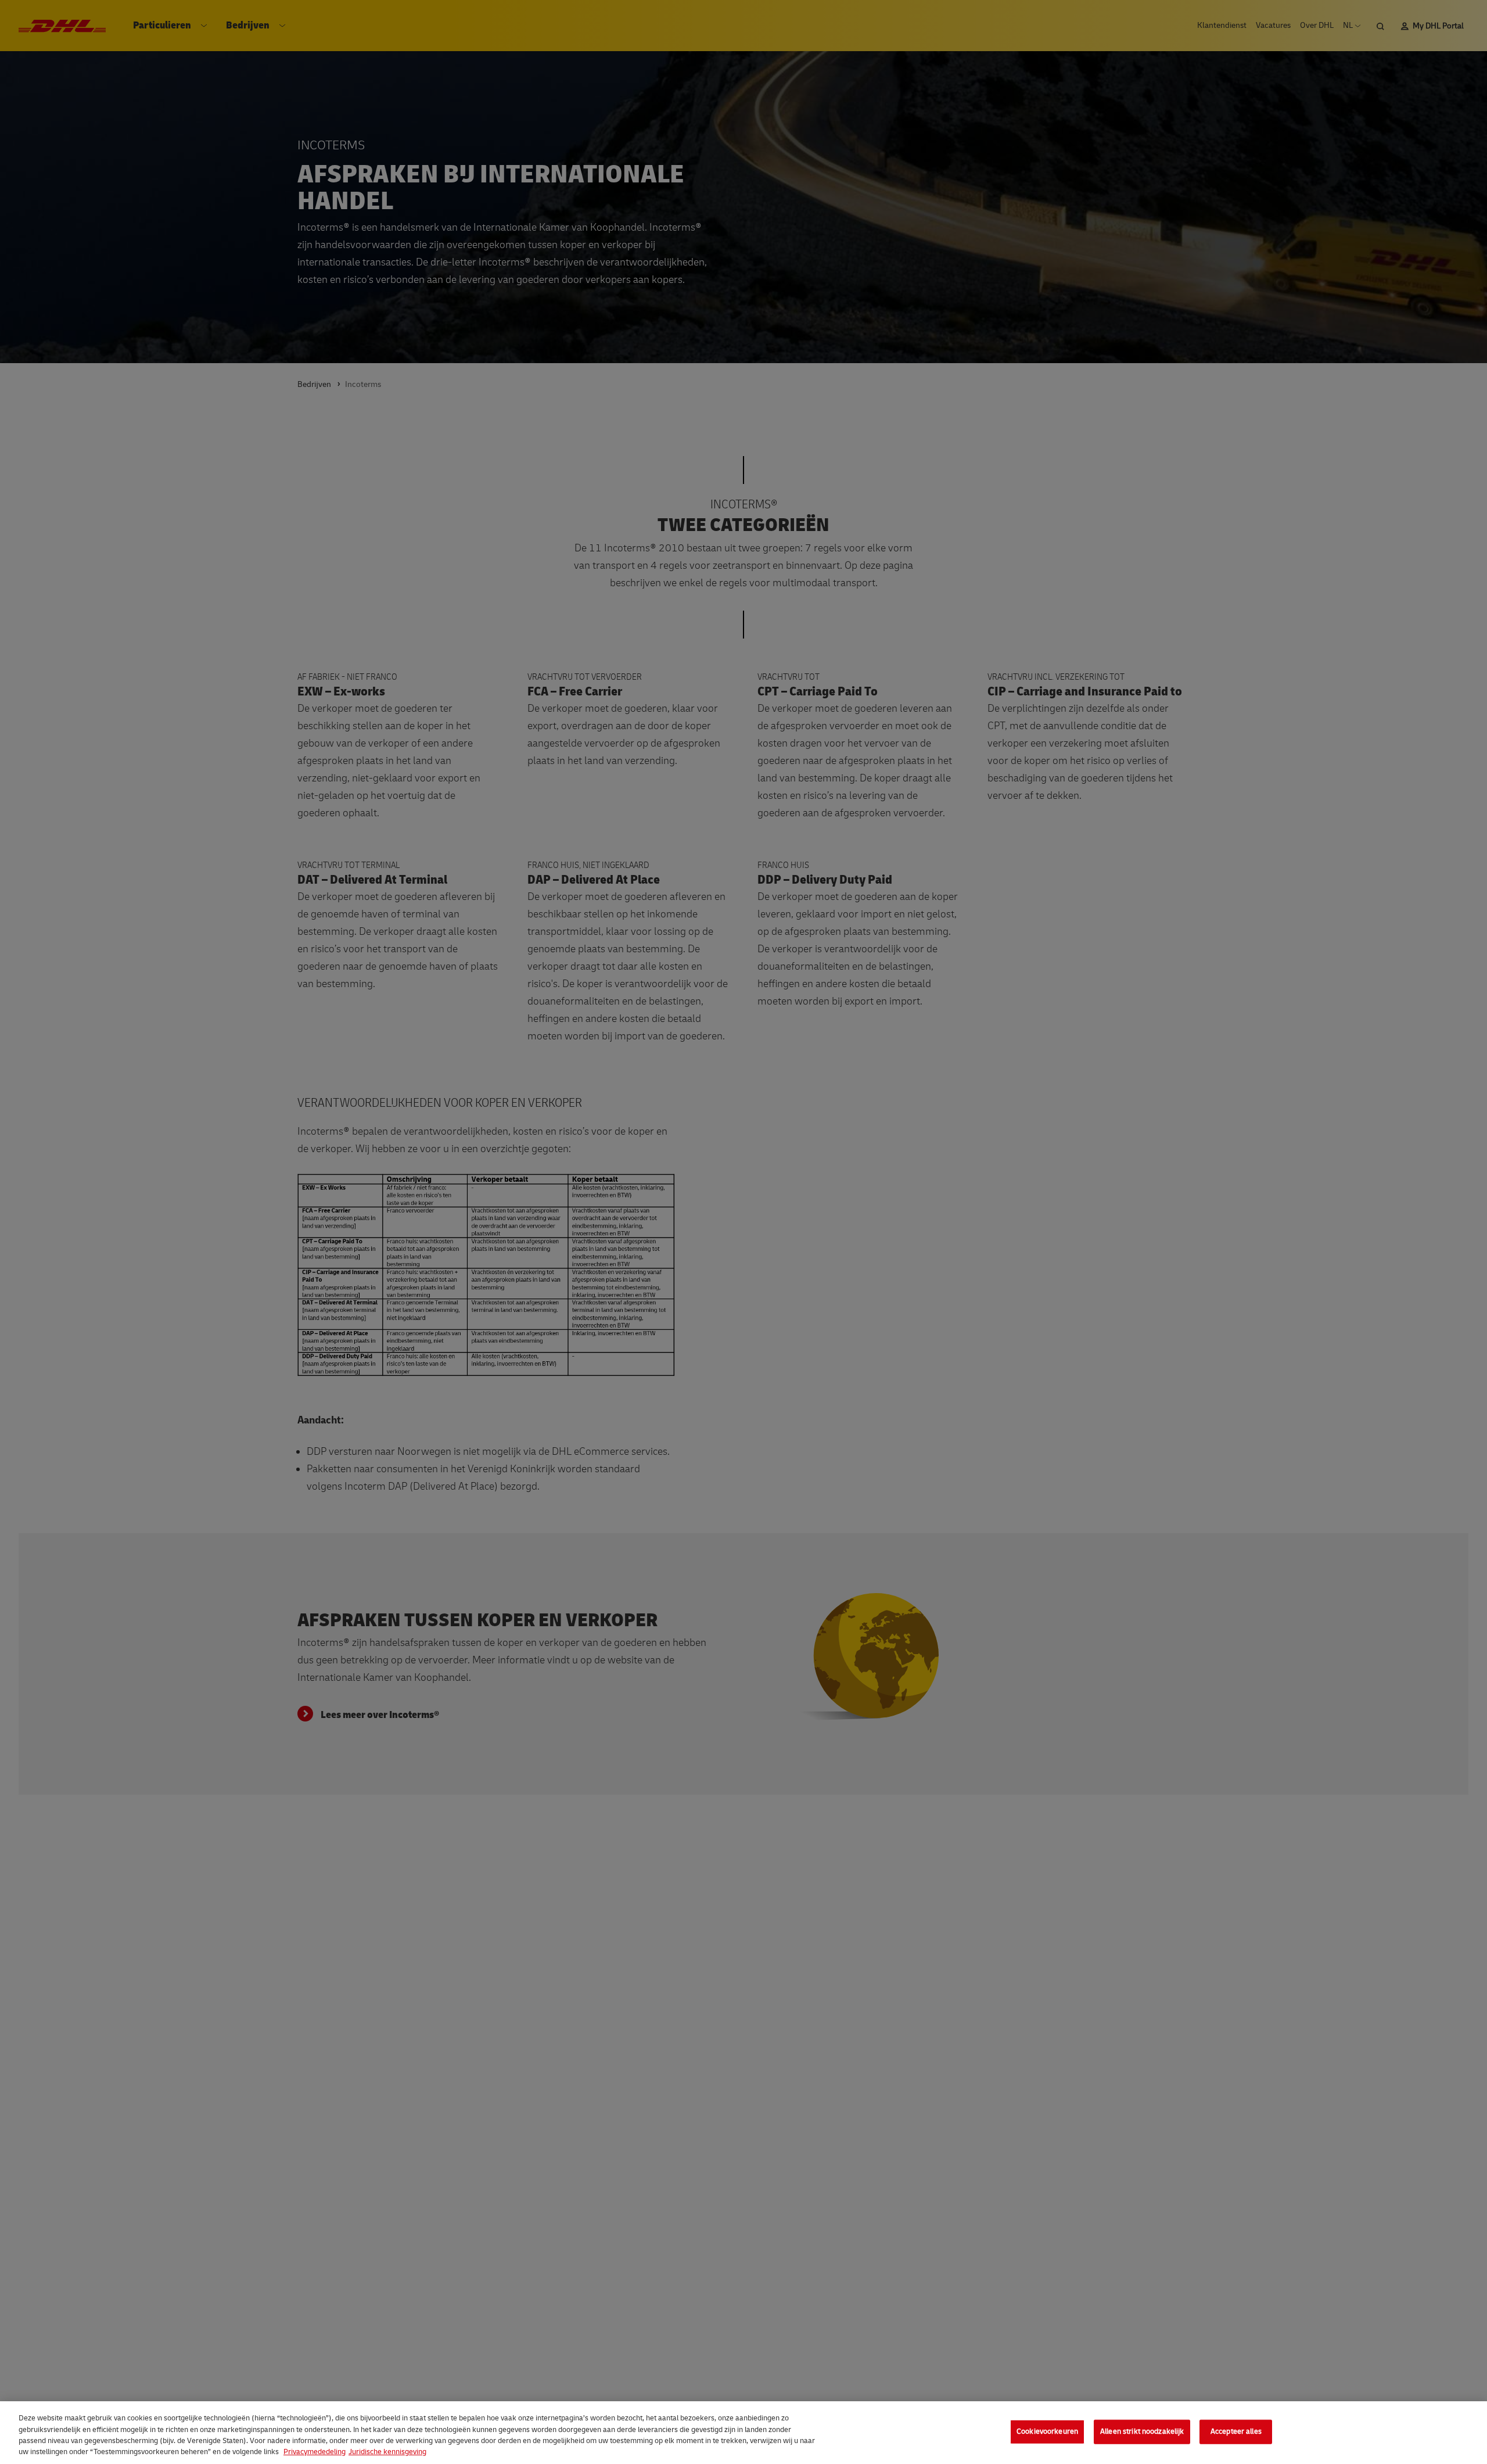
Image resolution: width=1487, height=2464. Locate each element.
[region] (743, 2433)
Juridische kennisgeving (387, 2452)
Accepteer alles (1236, 2431)
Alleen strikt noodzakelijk (1142, 2431)
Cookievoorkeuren (1047, 2431)
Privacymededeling (315, 2452)
